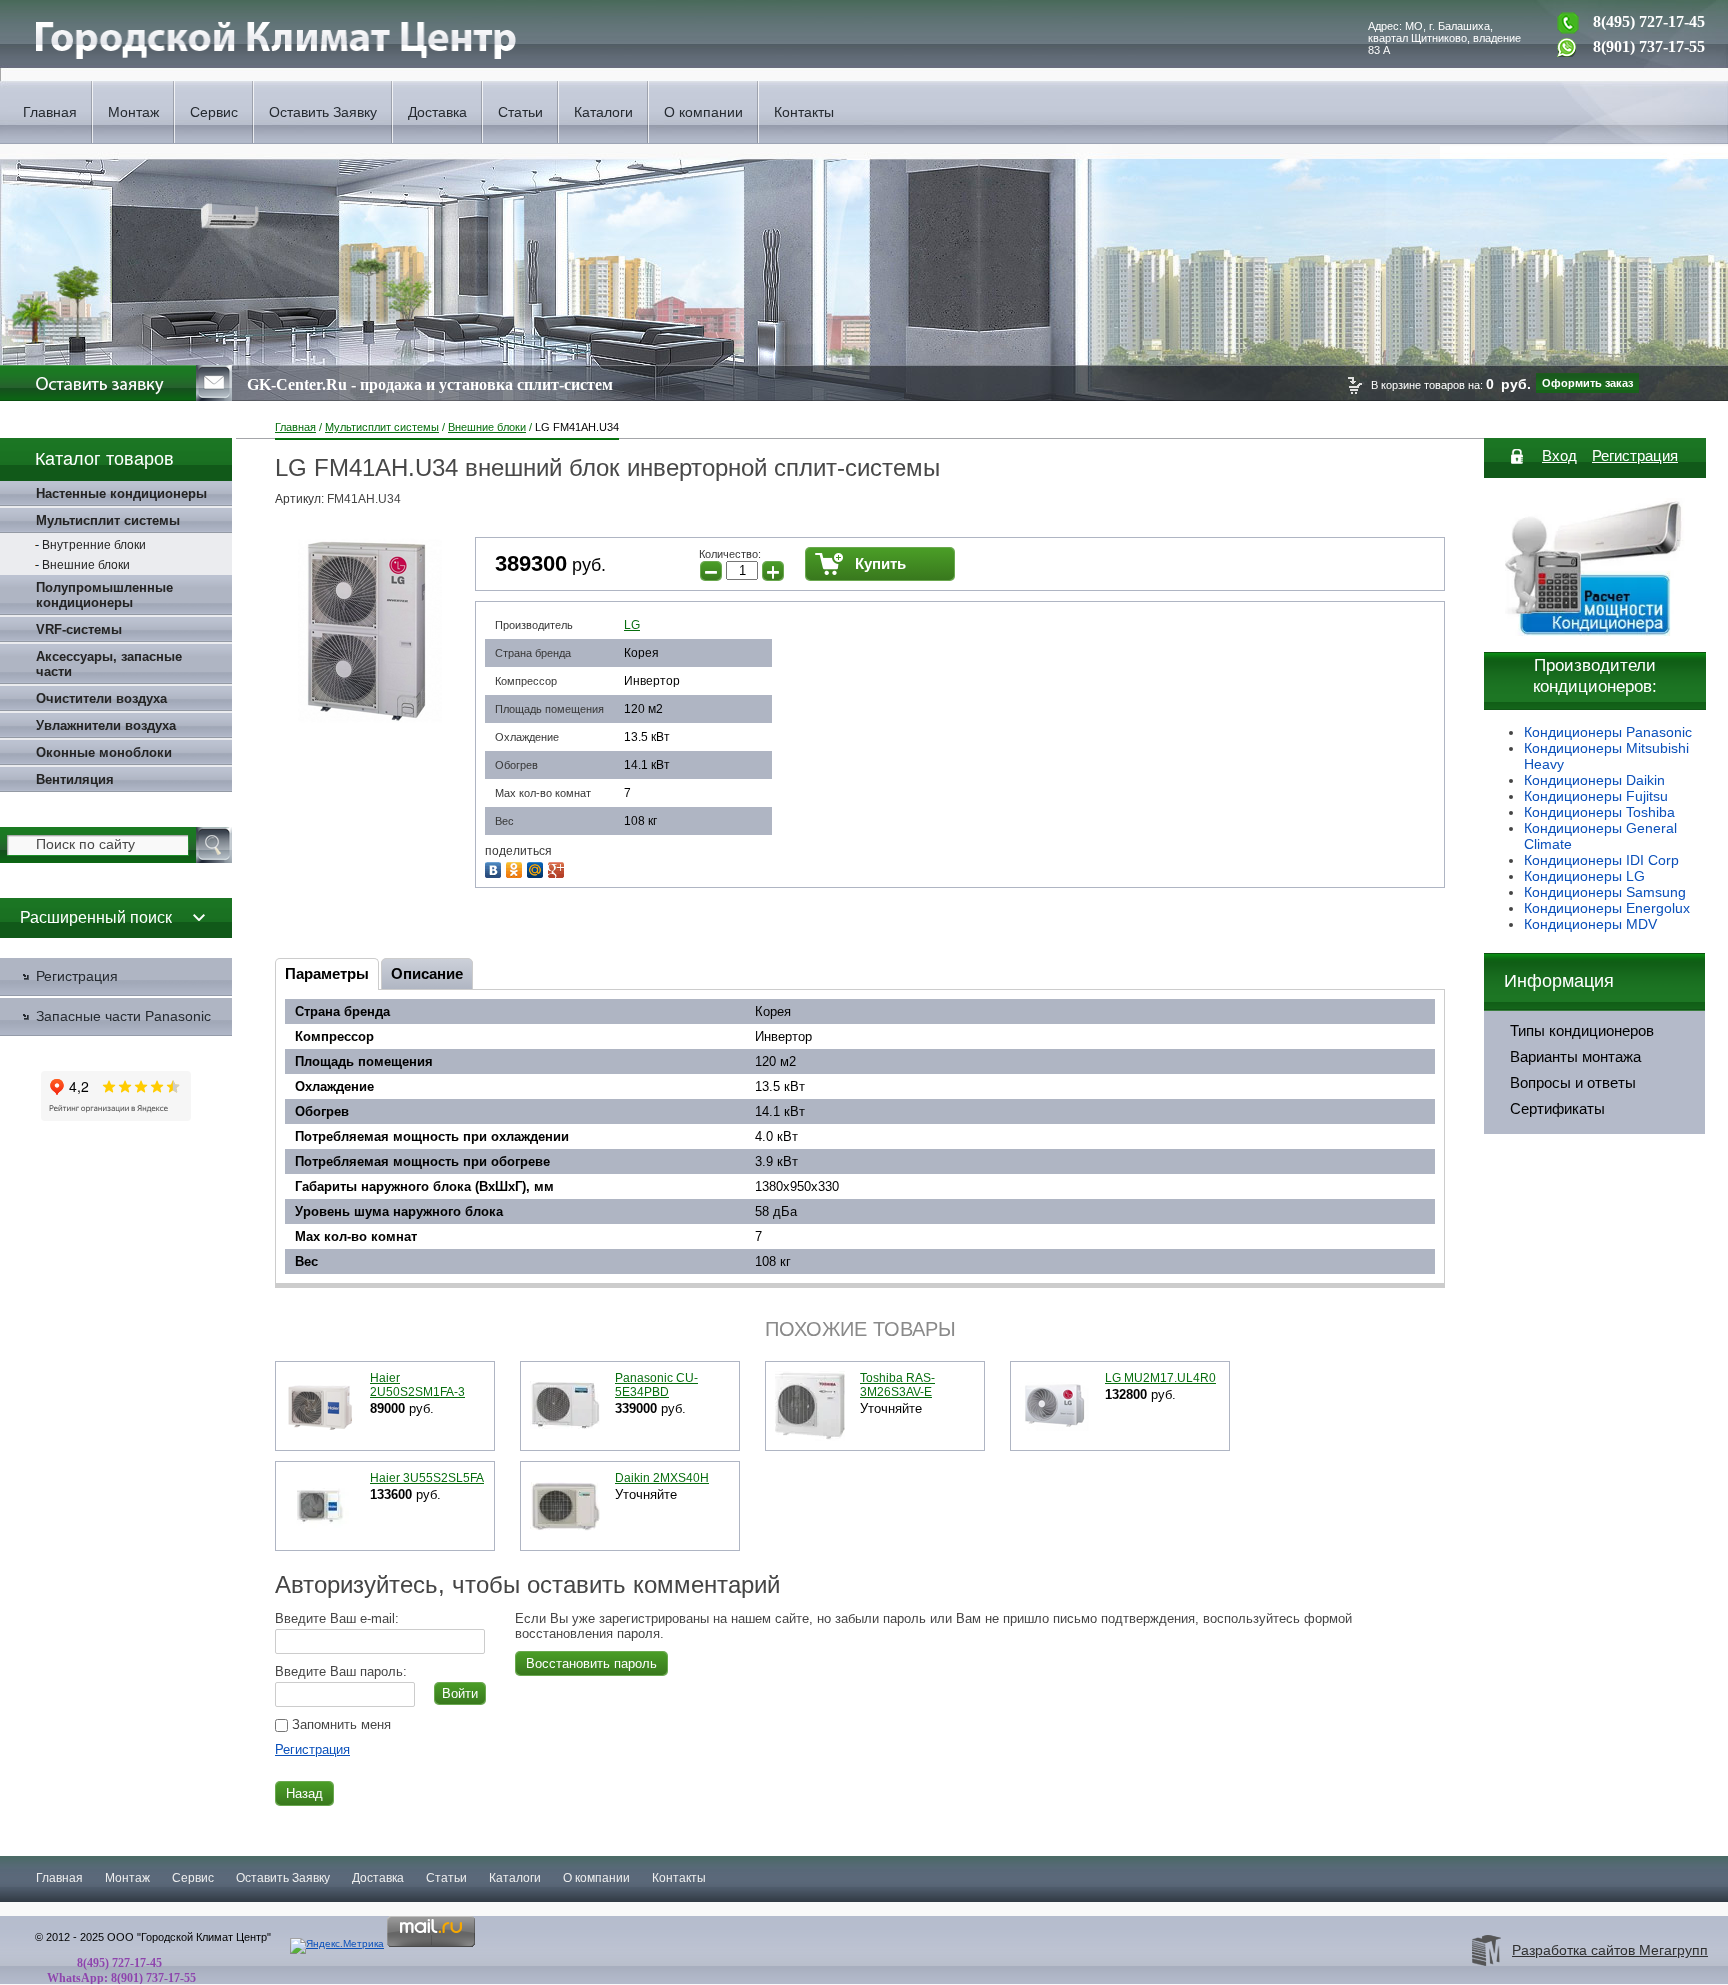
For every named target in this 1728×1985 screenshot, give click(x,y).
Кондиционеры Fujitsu (1596, 796)
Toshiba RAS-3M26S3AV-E (897, 1385)
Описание (427, 973)
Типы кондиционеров (1582, 1031)
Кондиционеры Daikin (1594, 780)
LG (632, 625)
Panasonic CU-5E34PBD (656, 1385)
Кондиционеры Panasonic (1608, 732)
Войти (460, 1693)
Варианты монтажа (1575, 1057)
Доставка (437, 112)
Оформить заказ (1587, 383)
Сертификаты (1557, 1109)
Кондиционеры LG (1584, 876)
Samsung (1656, 892)
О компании (703, 112)
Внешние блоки (487, 427)
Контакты (804, 112)
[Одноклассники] (516, 867)
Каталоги (603, 112)
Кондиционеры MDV (1590, 924)
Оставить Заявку (323, 112)
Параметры (327, 973)
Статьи (520, 112)
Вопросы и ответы (1573, 1083)
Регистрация (312, 1749)
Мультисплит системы (382, 427)
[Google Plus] (558, 867)
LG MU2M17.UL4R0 (1160, 1378)
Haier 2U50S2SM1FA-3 (417, 1385)
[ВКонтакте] (495, 867)
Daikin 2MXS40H (662, 1478)
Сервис (214, 112)
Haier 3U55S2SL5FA (427, 1478)
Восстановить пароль (591, 1663)
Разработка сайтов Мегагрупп (1610, 1950)
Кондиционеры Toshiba (1599, 812)
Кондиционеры (1575, 892)
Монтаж (133, 112)
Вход (1559, 455)
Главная (50, 112)
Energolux (1658, 908)
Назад (304, 1793)
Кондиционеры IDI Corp (1601, 860)
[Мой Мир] (537, 867)
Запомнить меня (339, 1724)
